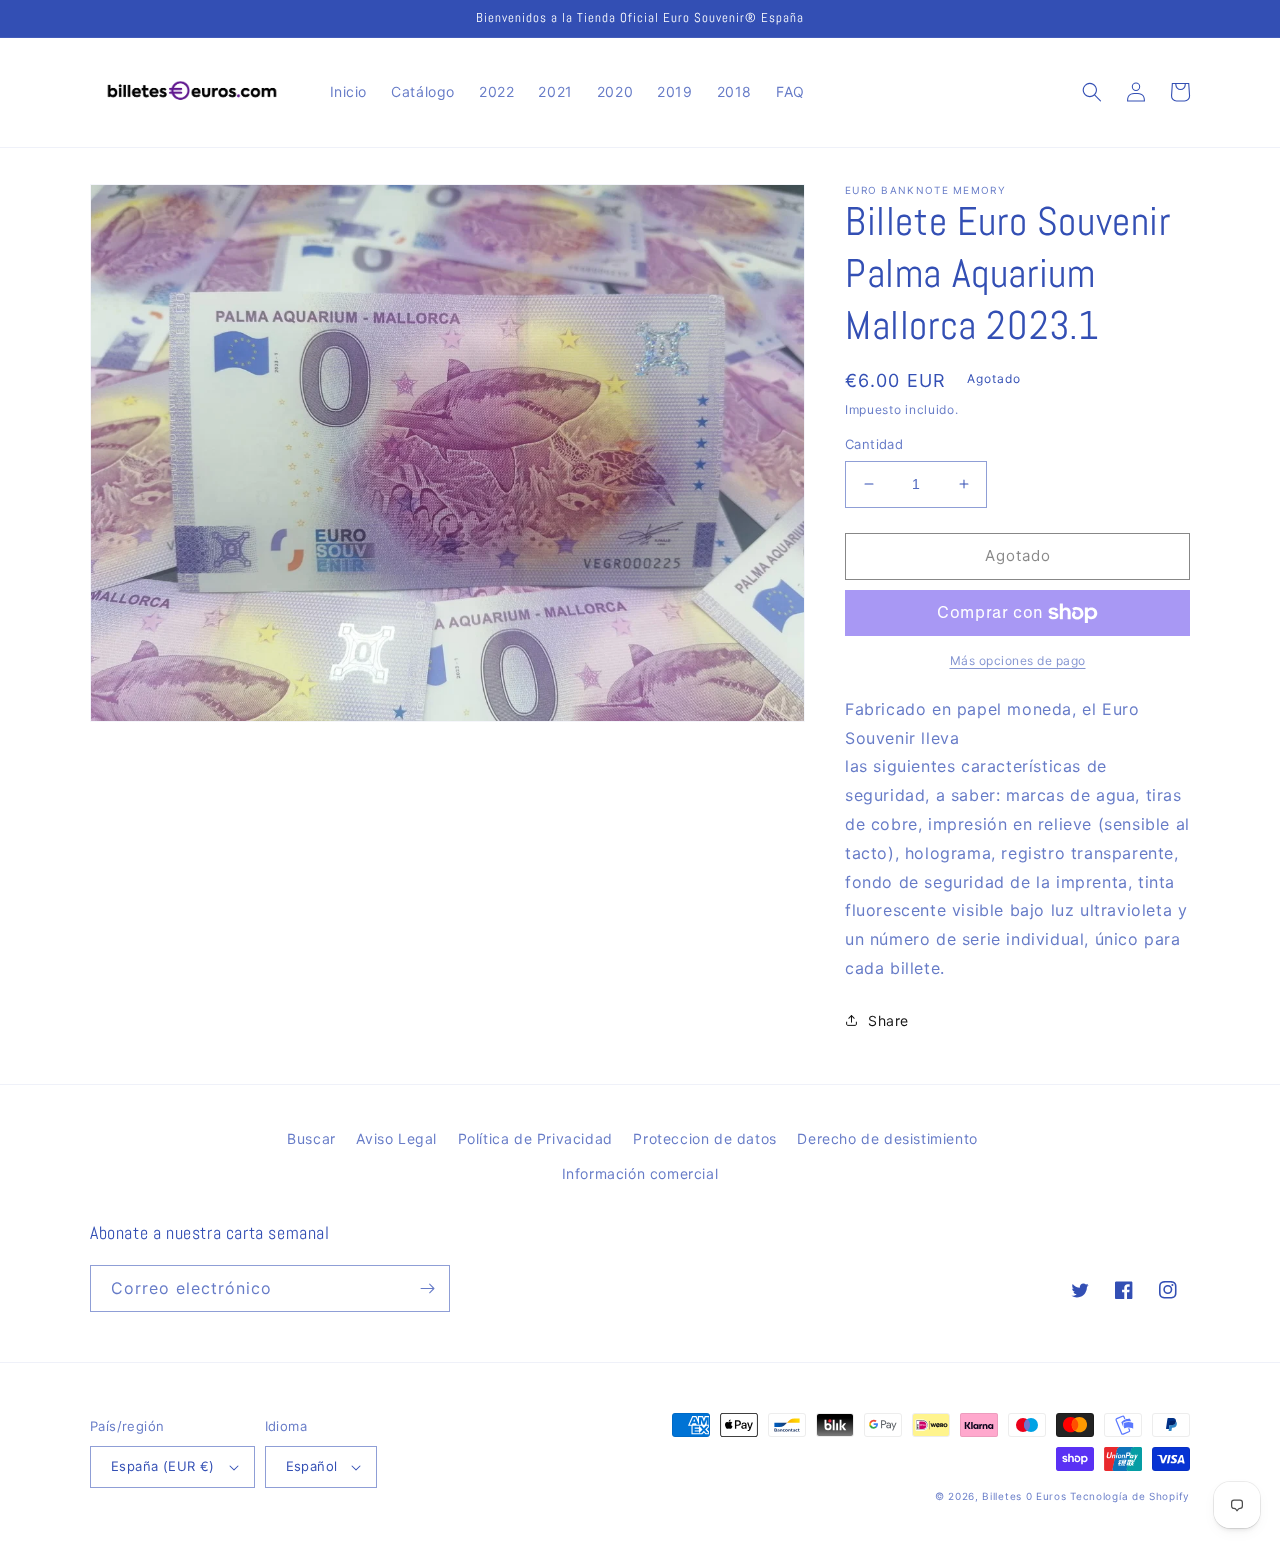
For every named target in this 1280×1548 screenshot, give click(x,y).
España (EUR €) (163, 1466)
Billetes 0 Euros (1024, 1496)
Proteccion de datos (704, 1138)
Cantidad (874, 444)
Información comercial (640, 1173)
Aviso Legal (396, 1138)
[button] (1092, 92)
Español (312, 1466)
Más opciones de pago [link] (1018, 660)
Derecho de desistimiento (887, 1138)
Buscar (311, 1138)
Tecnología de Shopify (1130, 1496)
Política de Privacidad (535, 1138)
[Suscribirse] (427, 1288)
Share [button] (888, 1020)
